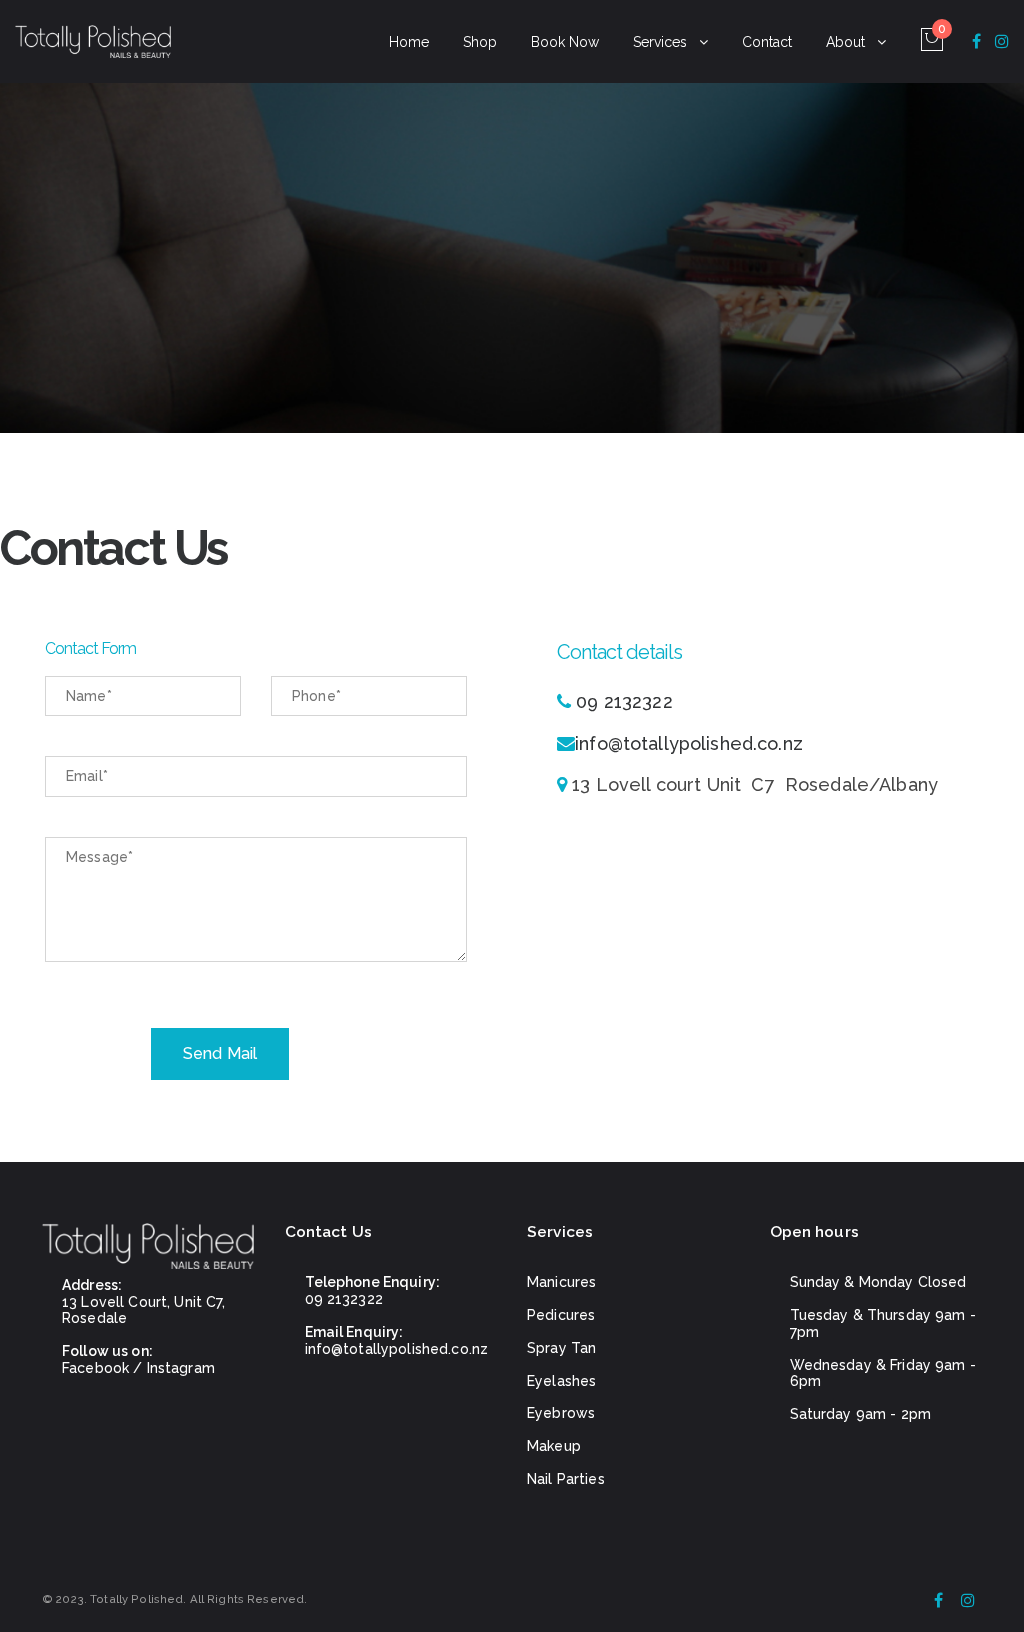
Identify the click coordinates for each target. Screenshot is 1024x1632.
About (845, 42)
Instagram (181, 1368)
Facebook (95, 1368)
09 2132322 (624, 701)
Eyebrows (561, 1413)
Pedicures (561, 1315)
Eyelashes (561, 1381)
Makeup (554, 1446)
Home (409, 42)
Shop (480, 42)
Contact (767, 42)
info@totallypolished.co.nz (689, 743)
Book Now (565, 42)
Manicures (561, 1282)
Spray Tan (561, 1348)
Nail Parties (566, 1479)
